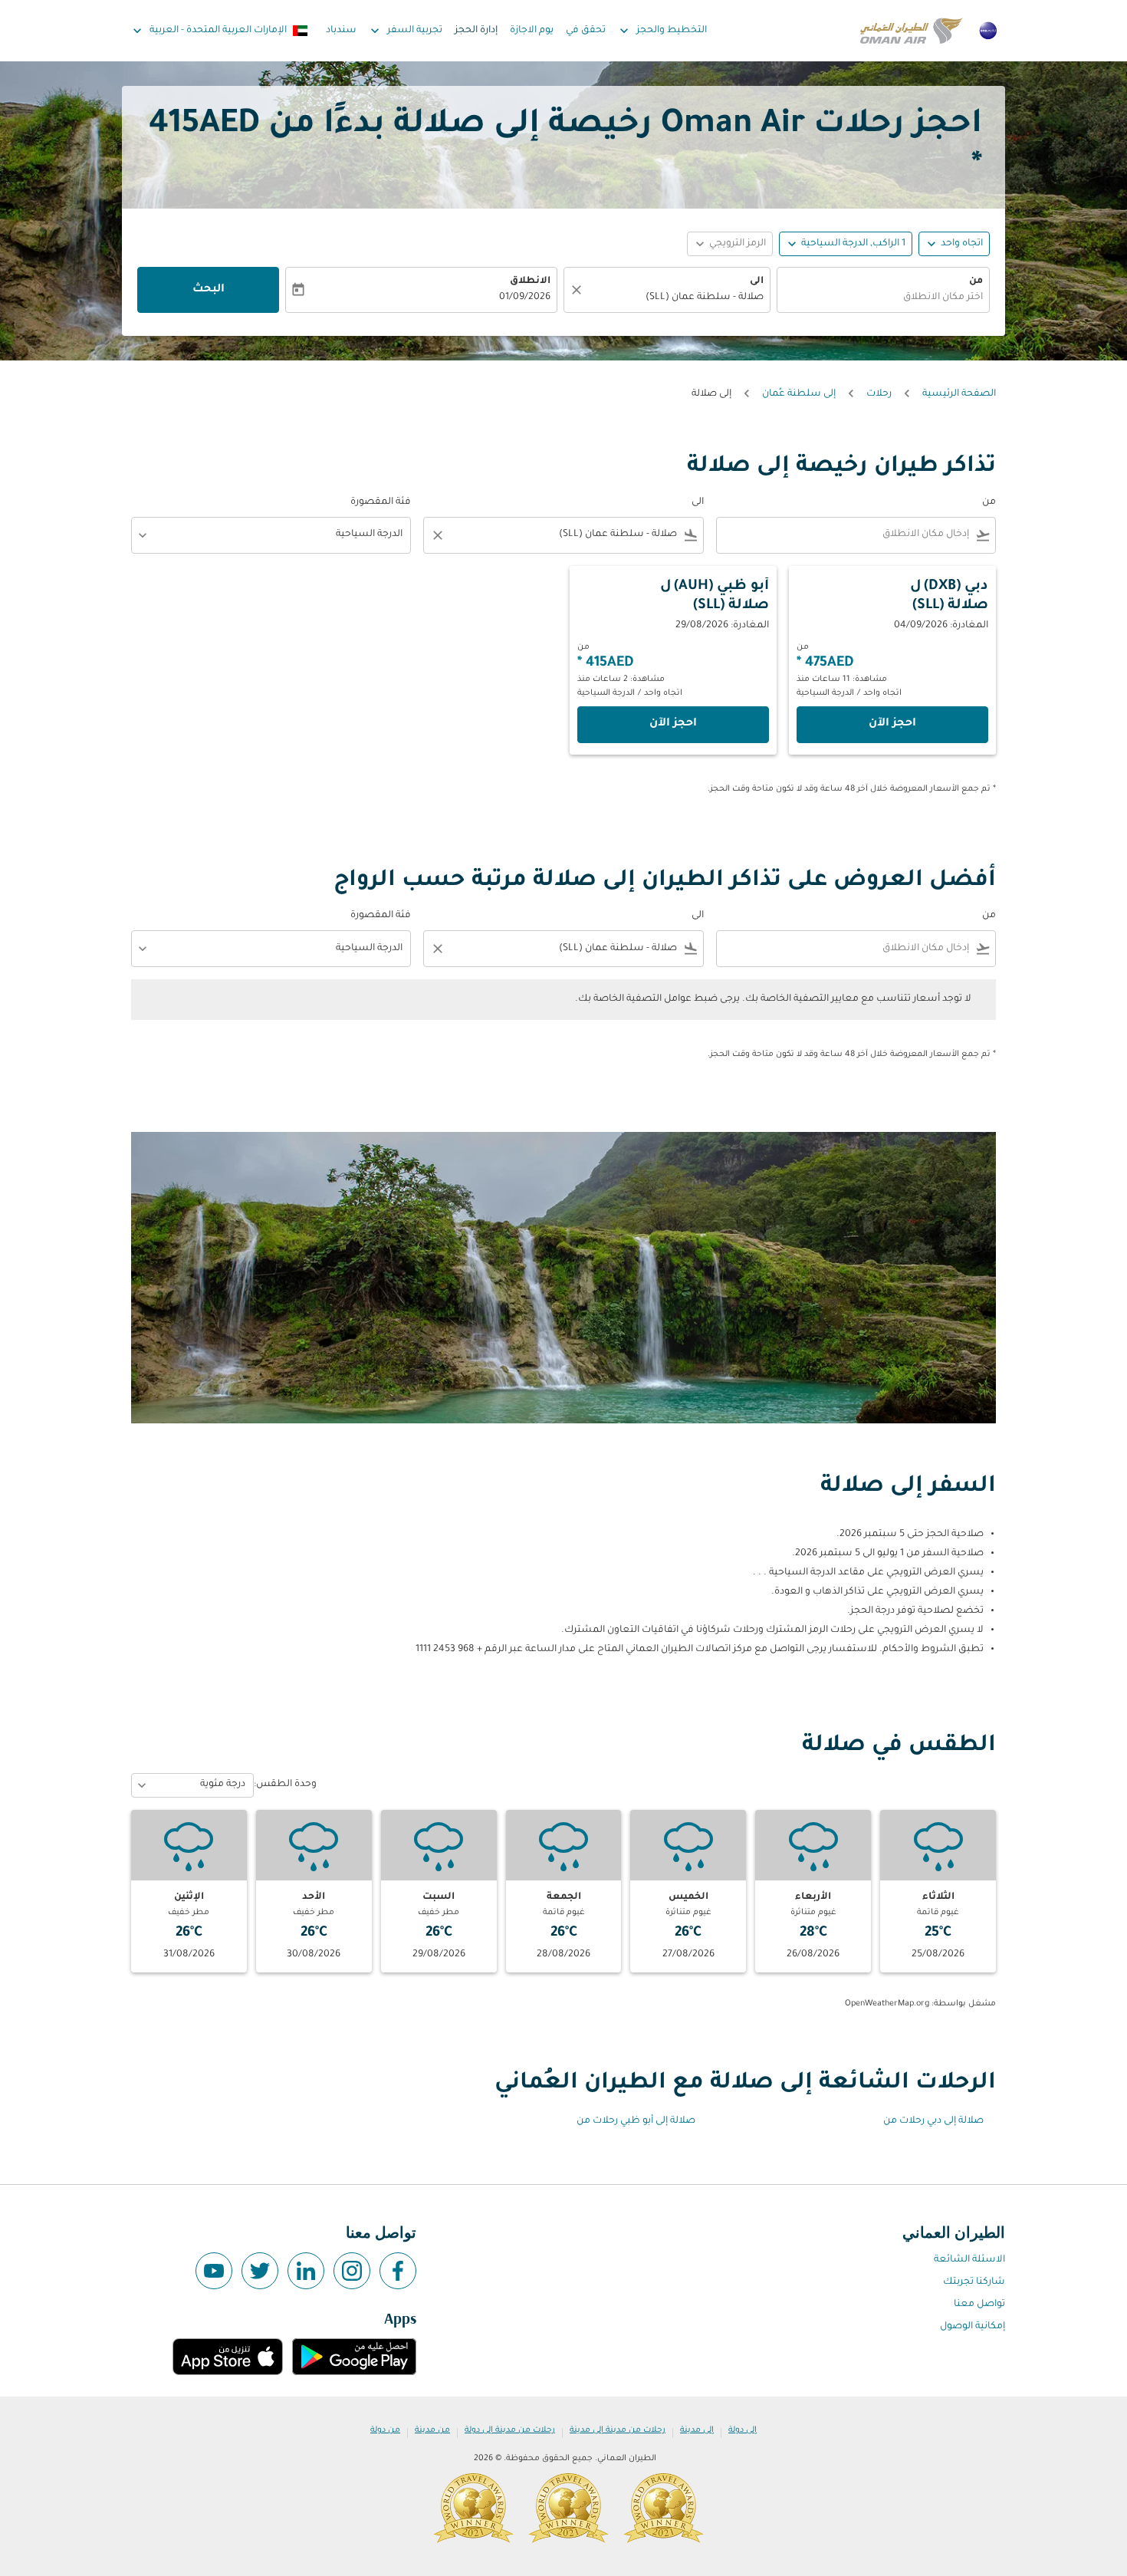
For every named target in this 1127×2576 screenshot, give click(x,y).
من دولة (385, 2430)
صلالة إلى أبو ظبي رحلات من (636, 2121)
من (976, 281)
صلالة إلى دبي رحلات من (933, 2121)
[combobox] (883, 298)
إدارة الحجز (476, 31)
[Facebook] (398, 2271)
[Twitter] (260, 2271)
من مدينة (432, 2430)
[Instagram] (352, 2271)
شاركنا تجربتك (974, 2282)
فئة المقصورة (381, 502)
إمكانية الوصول (973, 2327)
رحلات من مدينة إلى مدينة (618, 2430)
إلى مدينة (697, 2430)
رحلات (879, 394)
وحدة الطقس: (285, 1785)
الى (757, 281)
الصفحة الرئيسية (959, 394)
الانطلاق (530, 281)
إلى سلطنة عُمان (799, 394)
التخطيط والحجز (662, 31)
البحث (209, 290)
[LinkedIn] (306, 2271)
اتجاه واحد (962, 244)
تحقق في (586, 31)
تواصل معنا (979, 2305)
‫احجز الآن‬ (892, 724)
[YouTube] (214, 2271)
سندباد (341, 31)
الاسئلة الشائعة (969, 2260)
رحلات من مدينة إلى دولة (510, 2430)
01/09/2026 (525, 298)
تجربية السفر (405, 31)
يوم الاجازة (532, 31)
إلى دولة (743, 2430)
